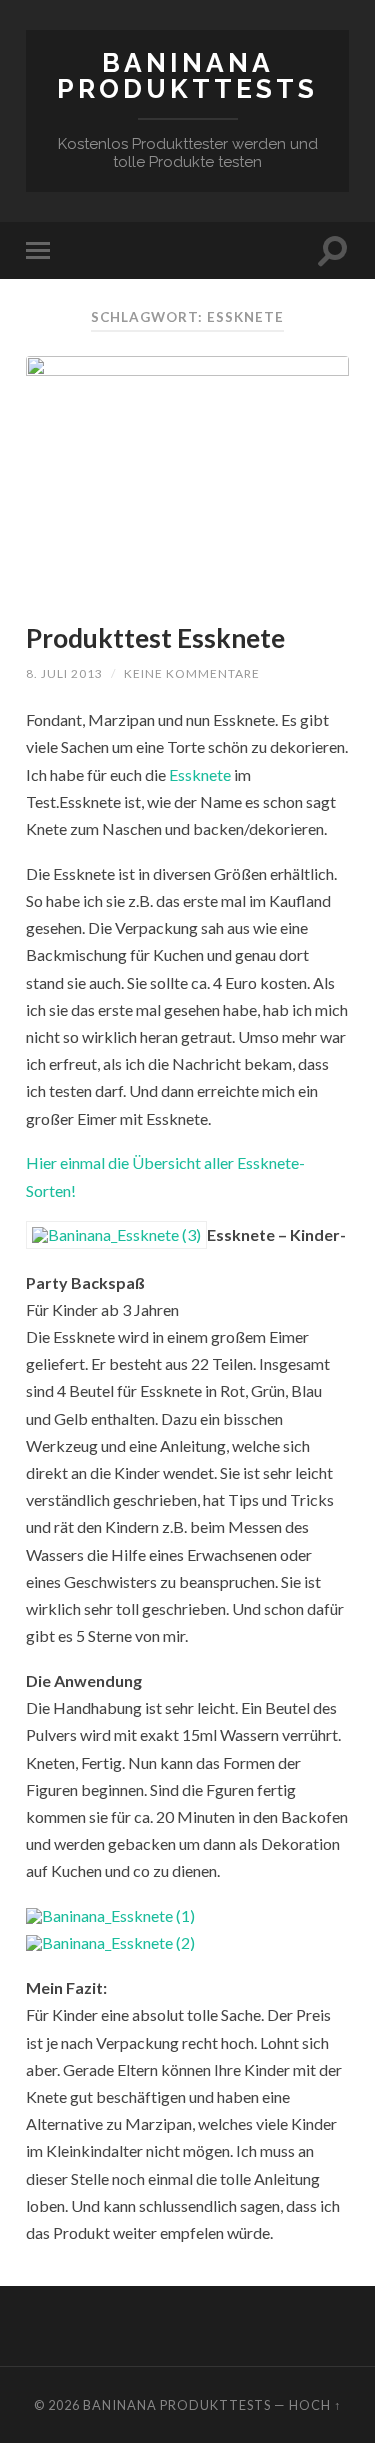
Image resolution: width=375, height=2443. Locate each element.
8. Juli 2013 (64, 673)
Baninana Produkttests (187, 75)
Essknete (201, 774)
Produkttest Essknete (155, 638)
